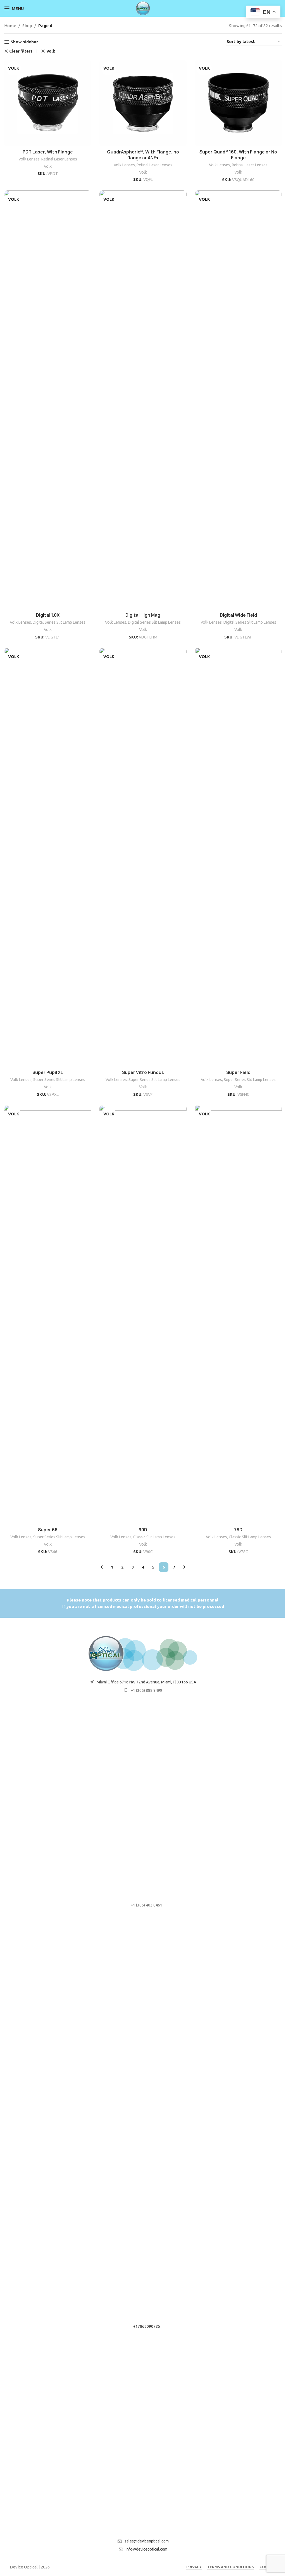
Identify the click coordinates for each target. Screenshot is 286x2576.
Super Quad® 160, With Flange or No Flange (238, 155)
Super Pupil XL (48, 1072)
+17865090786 (147, 2326)
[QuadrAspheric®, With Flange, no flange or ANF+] (143, 103)
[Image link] (143, 1653)
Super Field (238, 1072)
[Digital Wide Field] (238, 400)
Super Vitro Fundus (143, 1072)
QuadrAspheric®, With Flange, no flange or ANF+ (143, 155)
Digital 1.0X (48, 615)
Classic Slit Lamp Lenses (154, 1537)
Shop (27, 26)
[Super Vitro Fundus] (143, 857)
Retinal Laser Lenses (59, 159)
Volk (51, 51)
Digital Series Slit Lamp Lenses (59, 622)
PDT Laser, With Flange (48, 152)
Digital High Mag (143, 615)
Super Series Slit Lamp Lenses (59, 1080)
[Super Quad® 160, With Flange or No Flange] (238, 103)
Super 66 (48, 1530)
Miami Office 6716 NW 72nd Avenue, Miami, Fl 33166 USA (146, 1682)
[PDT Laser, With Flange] (48, 103)
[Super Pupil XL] (48, 857)
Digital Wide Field (238, 615)
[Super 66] (48, 1315)
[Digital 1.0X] (48, 400)
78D (238, 1530)
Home (10, 26)
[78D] (238, 1315)
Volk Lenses (29, 159)
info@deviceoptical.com (146, 2549)
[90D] (143, 1315)
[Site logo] (143, 8)
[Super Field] (238, 857)
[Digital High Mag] (143, 400)
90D (143, 1530)
